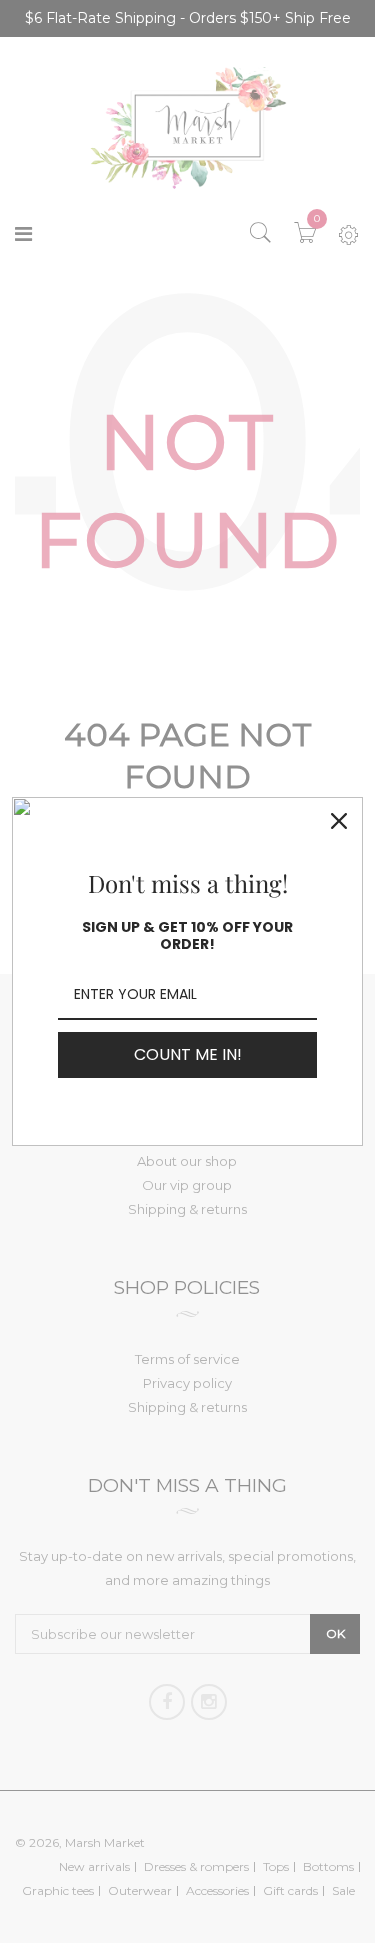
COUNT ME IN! (188, 1054)
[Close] (339, 821)
